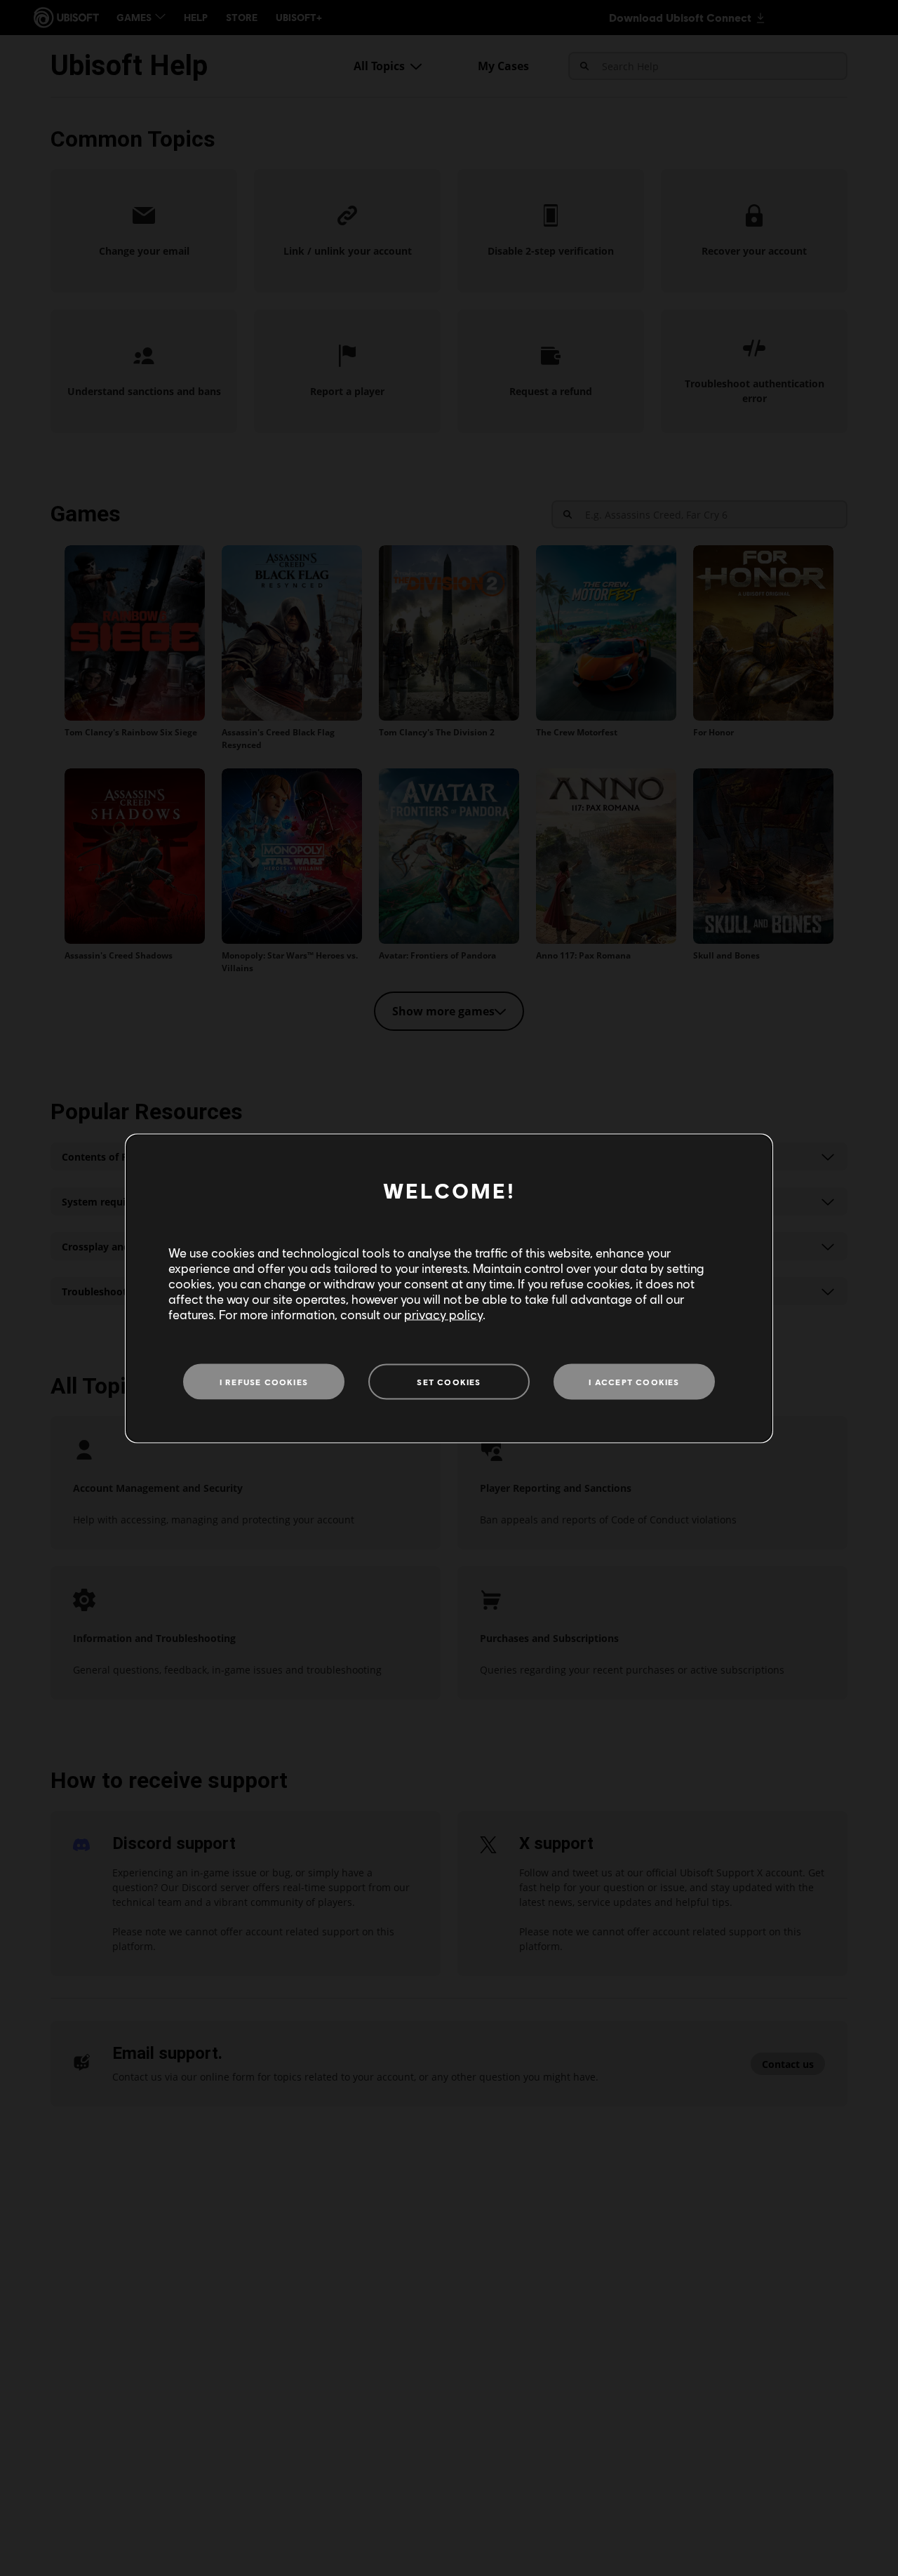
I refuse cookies (264, 1381)
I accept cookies (634, 1381)
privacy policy (443, 1314)
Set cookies (449, 1381)
